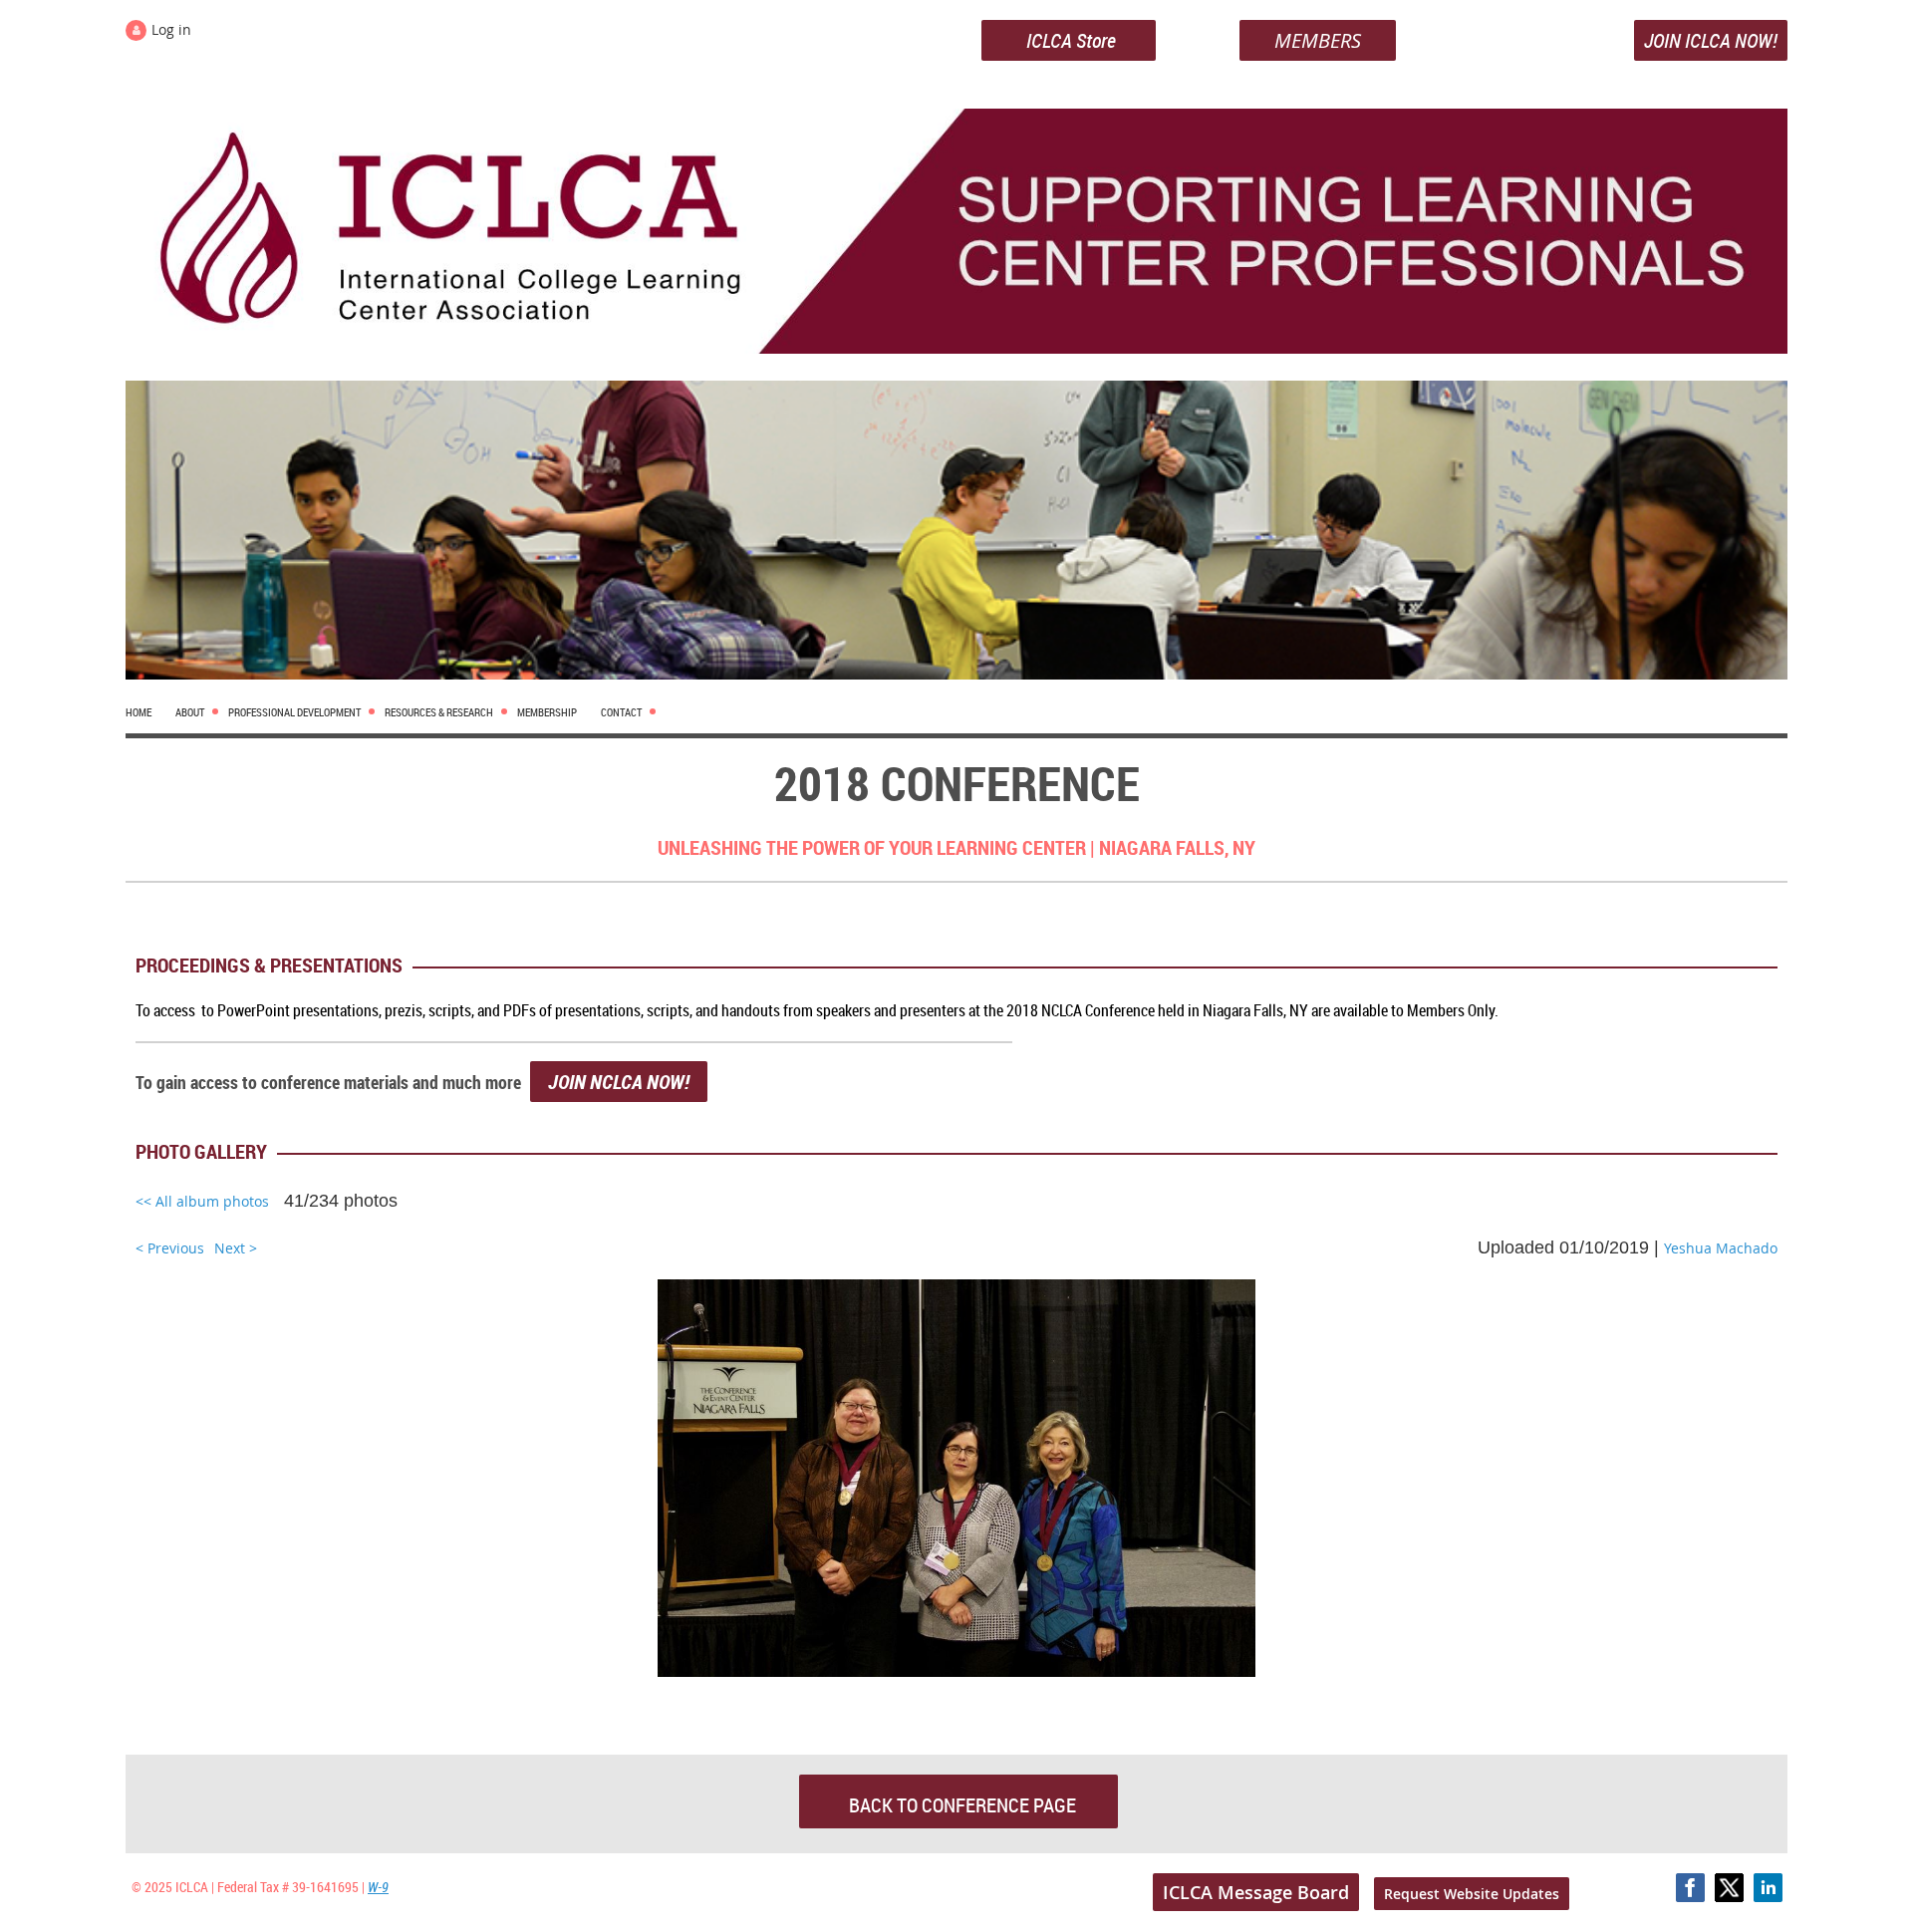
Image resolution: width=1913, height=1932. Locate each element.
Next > (236, 1248)
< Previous (170, 1248)
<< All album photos (202, 1201)
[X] (1729, 1888)
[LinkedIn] (1768, 1888)
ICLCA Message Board (1256, 1892)
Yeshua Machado (1721, 1248)
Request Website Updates (1472, 1894)
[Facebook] (1690, 1888)
